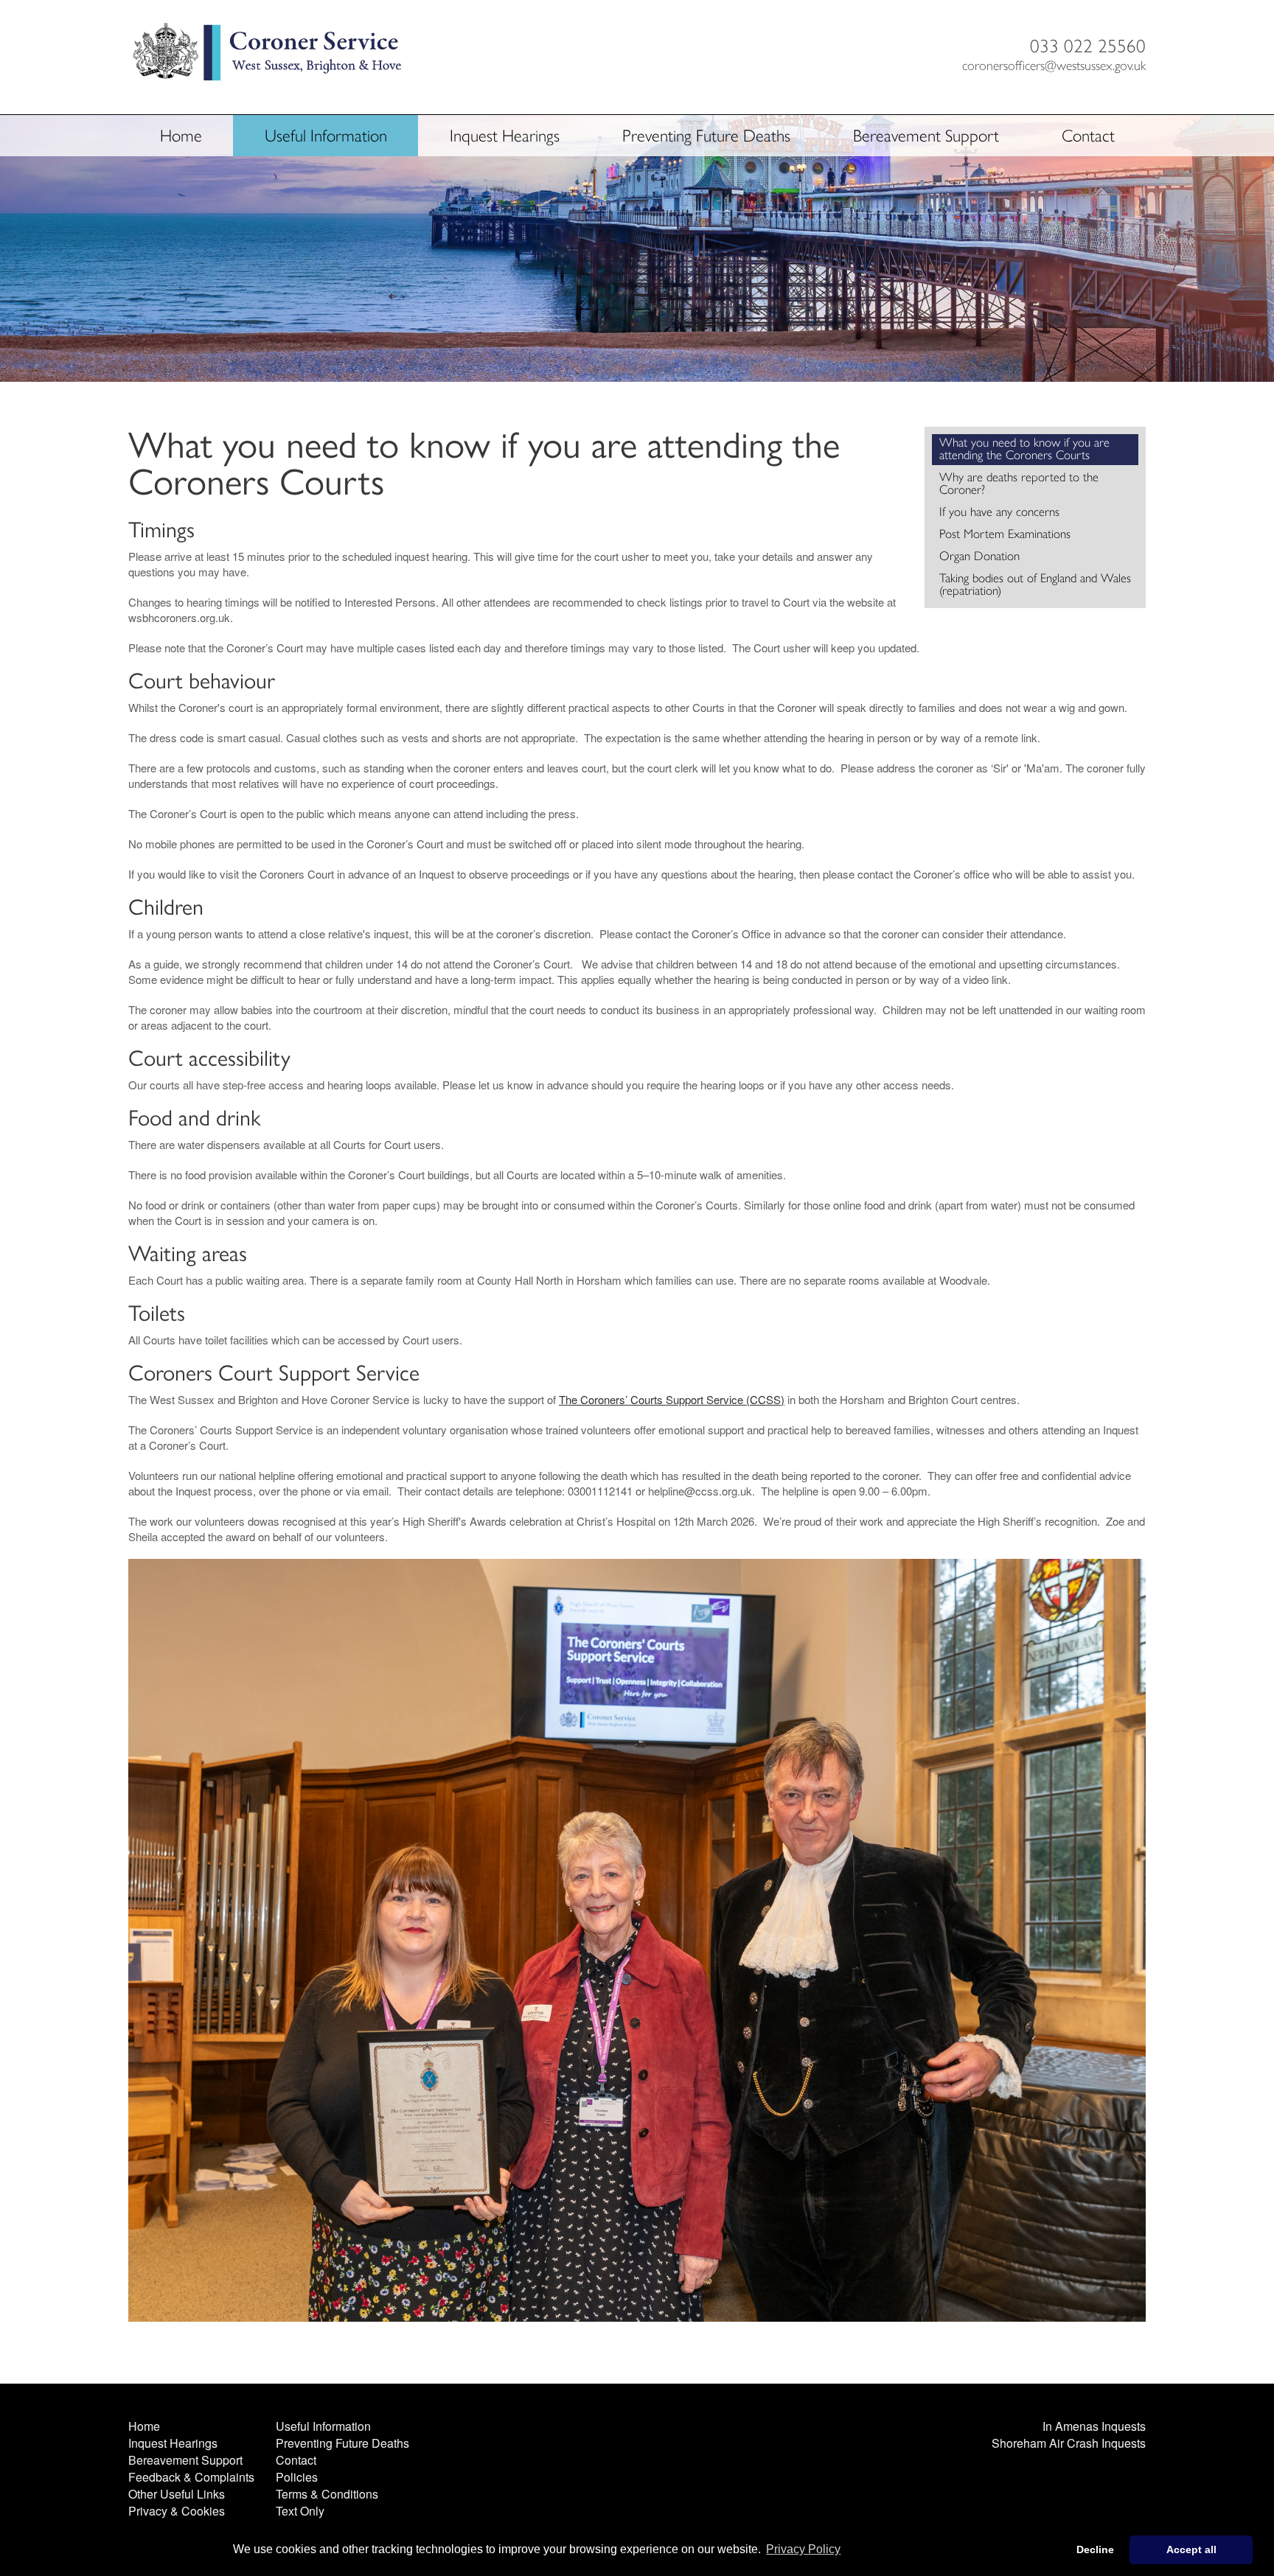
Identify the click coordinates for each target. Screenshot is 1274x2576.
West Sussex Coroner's (268, 58)
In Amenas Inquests (1094, 2426)
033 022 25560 (1088, 46)
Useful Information (326, 136)
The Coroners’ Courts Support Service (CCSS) (672, 1399)
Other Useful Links (177, 2494)
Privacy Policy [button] (803, 2549)
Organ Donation (979, 556)
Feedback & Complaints (191, 2477)
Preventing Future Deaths (706, 136)
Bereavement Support (926, 136)
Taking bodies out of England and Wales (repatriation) (1035, 584)
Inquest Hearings (505, 136)
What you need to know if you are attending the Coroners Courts (1024, 448)
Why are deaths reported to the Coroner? (1019, 483)
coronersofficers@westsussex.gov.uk (1054, 66)
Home (181, 136)
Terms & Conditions (327, 2494)
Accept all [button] (1191, 2549)
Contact (1088, 136)
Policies (297, 2477)
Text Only (300, 2511)
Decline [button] (1095, 2549)
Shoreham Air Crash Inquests (1069, 2443)
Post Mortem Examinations (1005, 534)
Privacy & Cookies (177, 2511)
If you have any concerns (999, 512)
